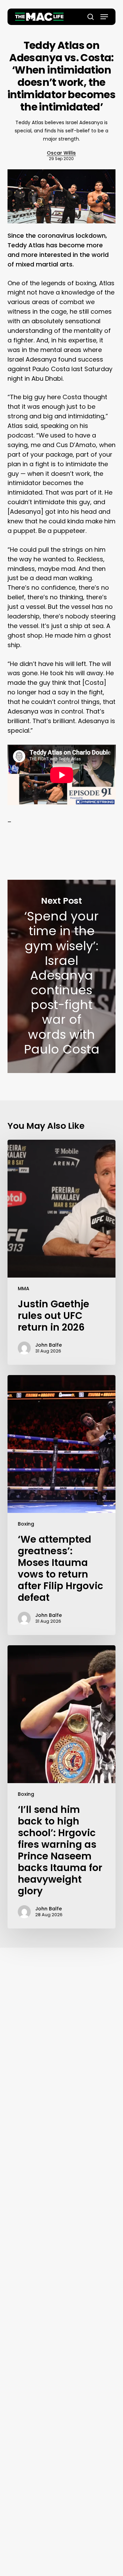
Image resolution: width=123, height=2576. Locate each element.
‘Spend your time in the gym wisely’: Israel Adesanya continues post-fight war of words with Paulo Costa (62, 976)
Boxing (26, 1524)
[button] (104, 17)
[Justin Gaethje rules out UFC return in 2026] (62, 1252)
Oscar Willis (61, 153)
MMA (24, 1289)
